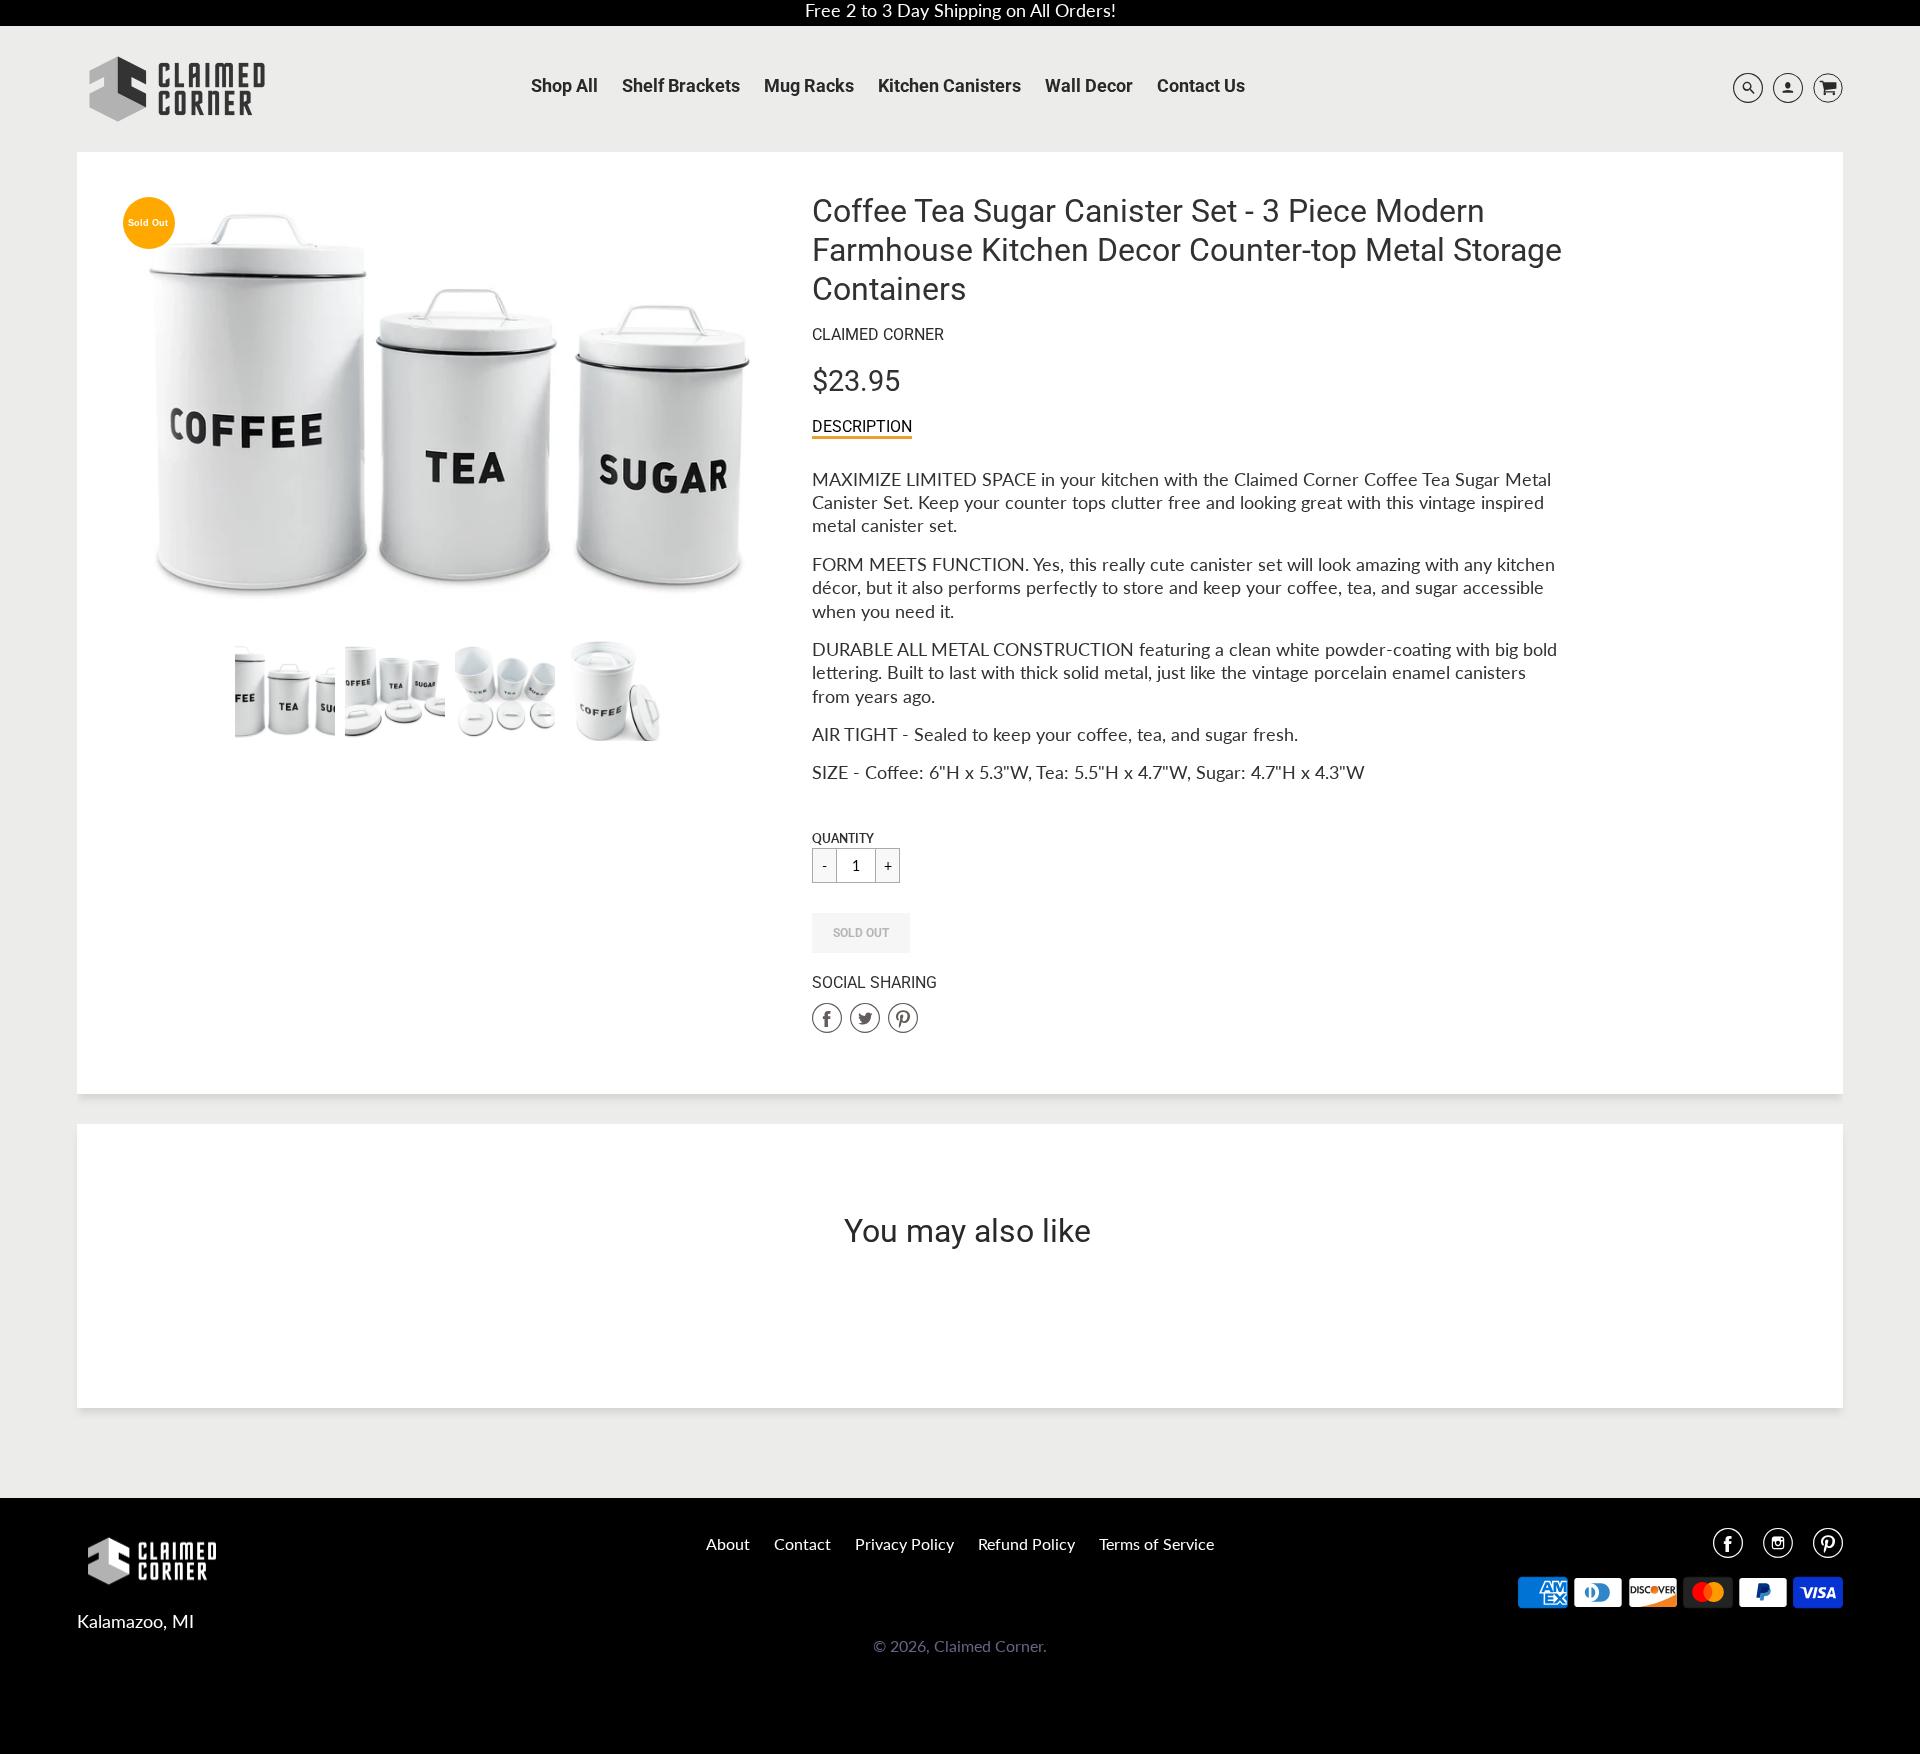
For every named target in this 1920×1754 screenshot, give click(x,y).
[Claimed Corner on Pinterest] (1828, 1549)
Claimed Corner (878, 334)
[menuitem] (564, 86)
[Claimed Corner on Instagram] (1778, 1549)
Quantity (843, 838)
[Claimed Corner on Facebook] (1728, 1549)
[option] (450, 401)
